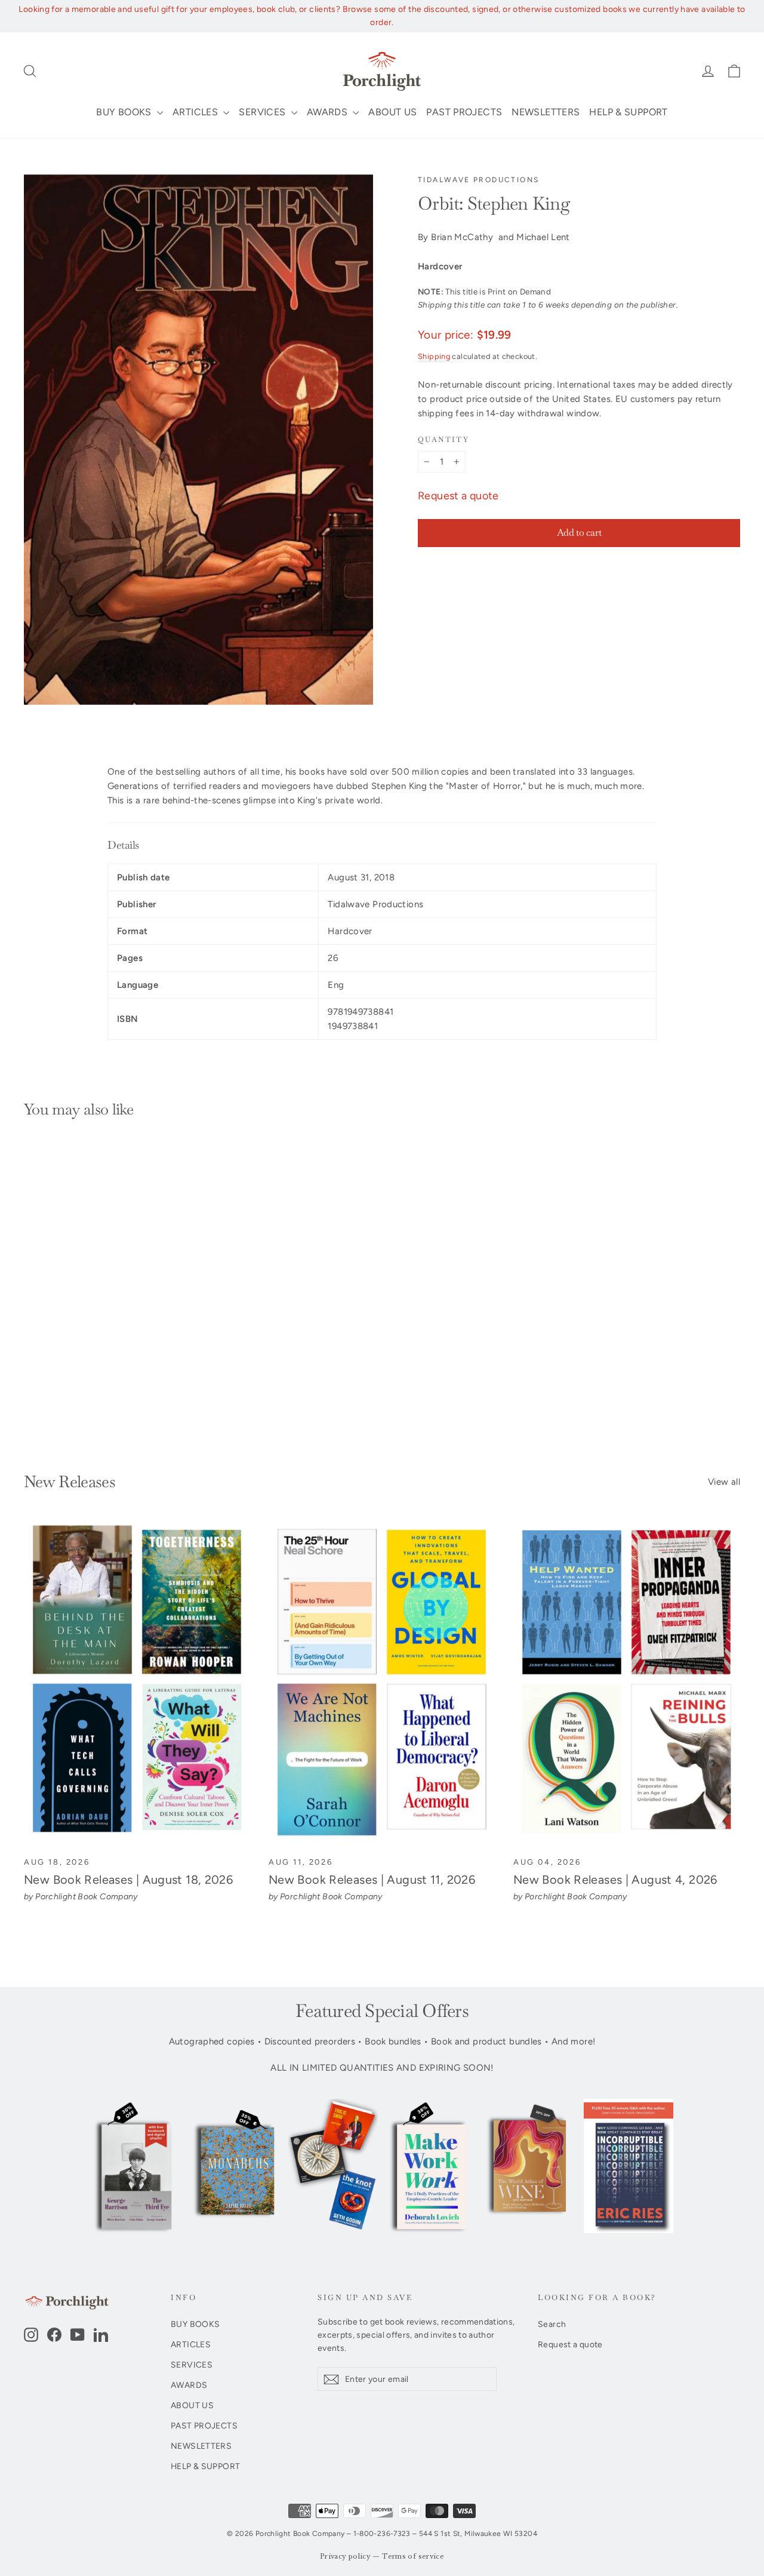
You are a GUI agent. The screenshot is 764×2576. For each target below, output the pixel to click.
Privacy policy (345, 2557)
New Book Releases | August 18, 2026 (128, 1880)
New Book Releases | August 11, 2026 (372, 1880)
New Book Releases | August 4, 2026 (615, 1880)
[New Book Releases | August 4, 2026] (627, 1683)
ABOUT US (392, 112)
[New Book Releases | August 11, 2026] (382, 1683)
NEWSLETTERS (546, 112)
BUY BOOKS (125, 112)
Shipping (434, 356)
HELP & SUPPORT (628, 112)
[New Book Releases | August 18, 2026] (137, 1683)
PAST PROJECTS (464, 112)
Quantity (443, 440)
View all (724, 1482)
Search (552, 2324)
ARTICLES (196, 112)
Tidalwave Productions (478, 180)
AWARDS (329, 112)
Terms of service (413, 2557)
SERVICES (263, 112)
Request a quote (458, 496)
